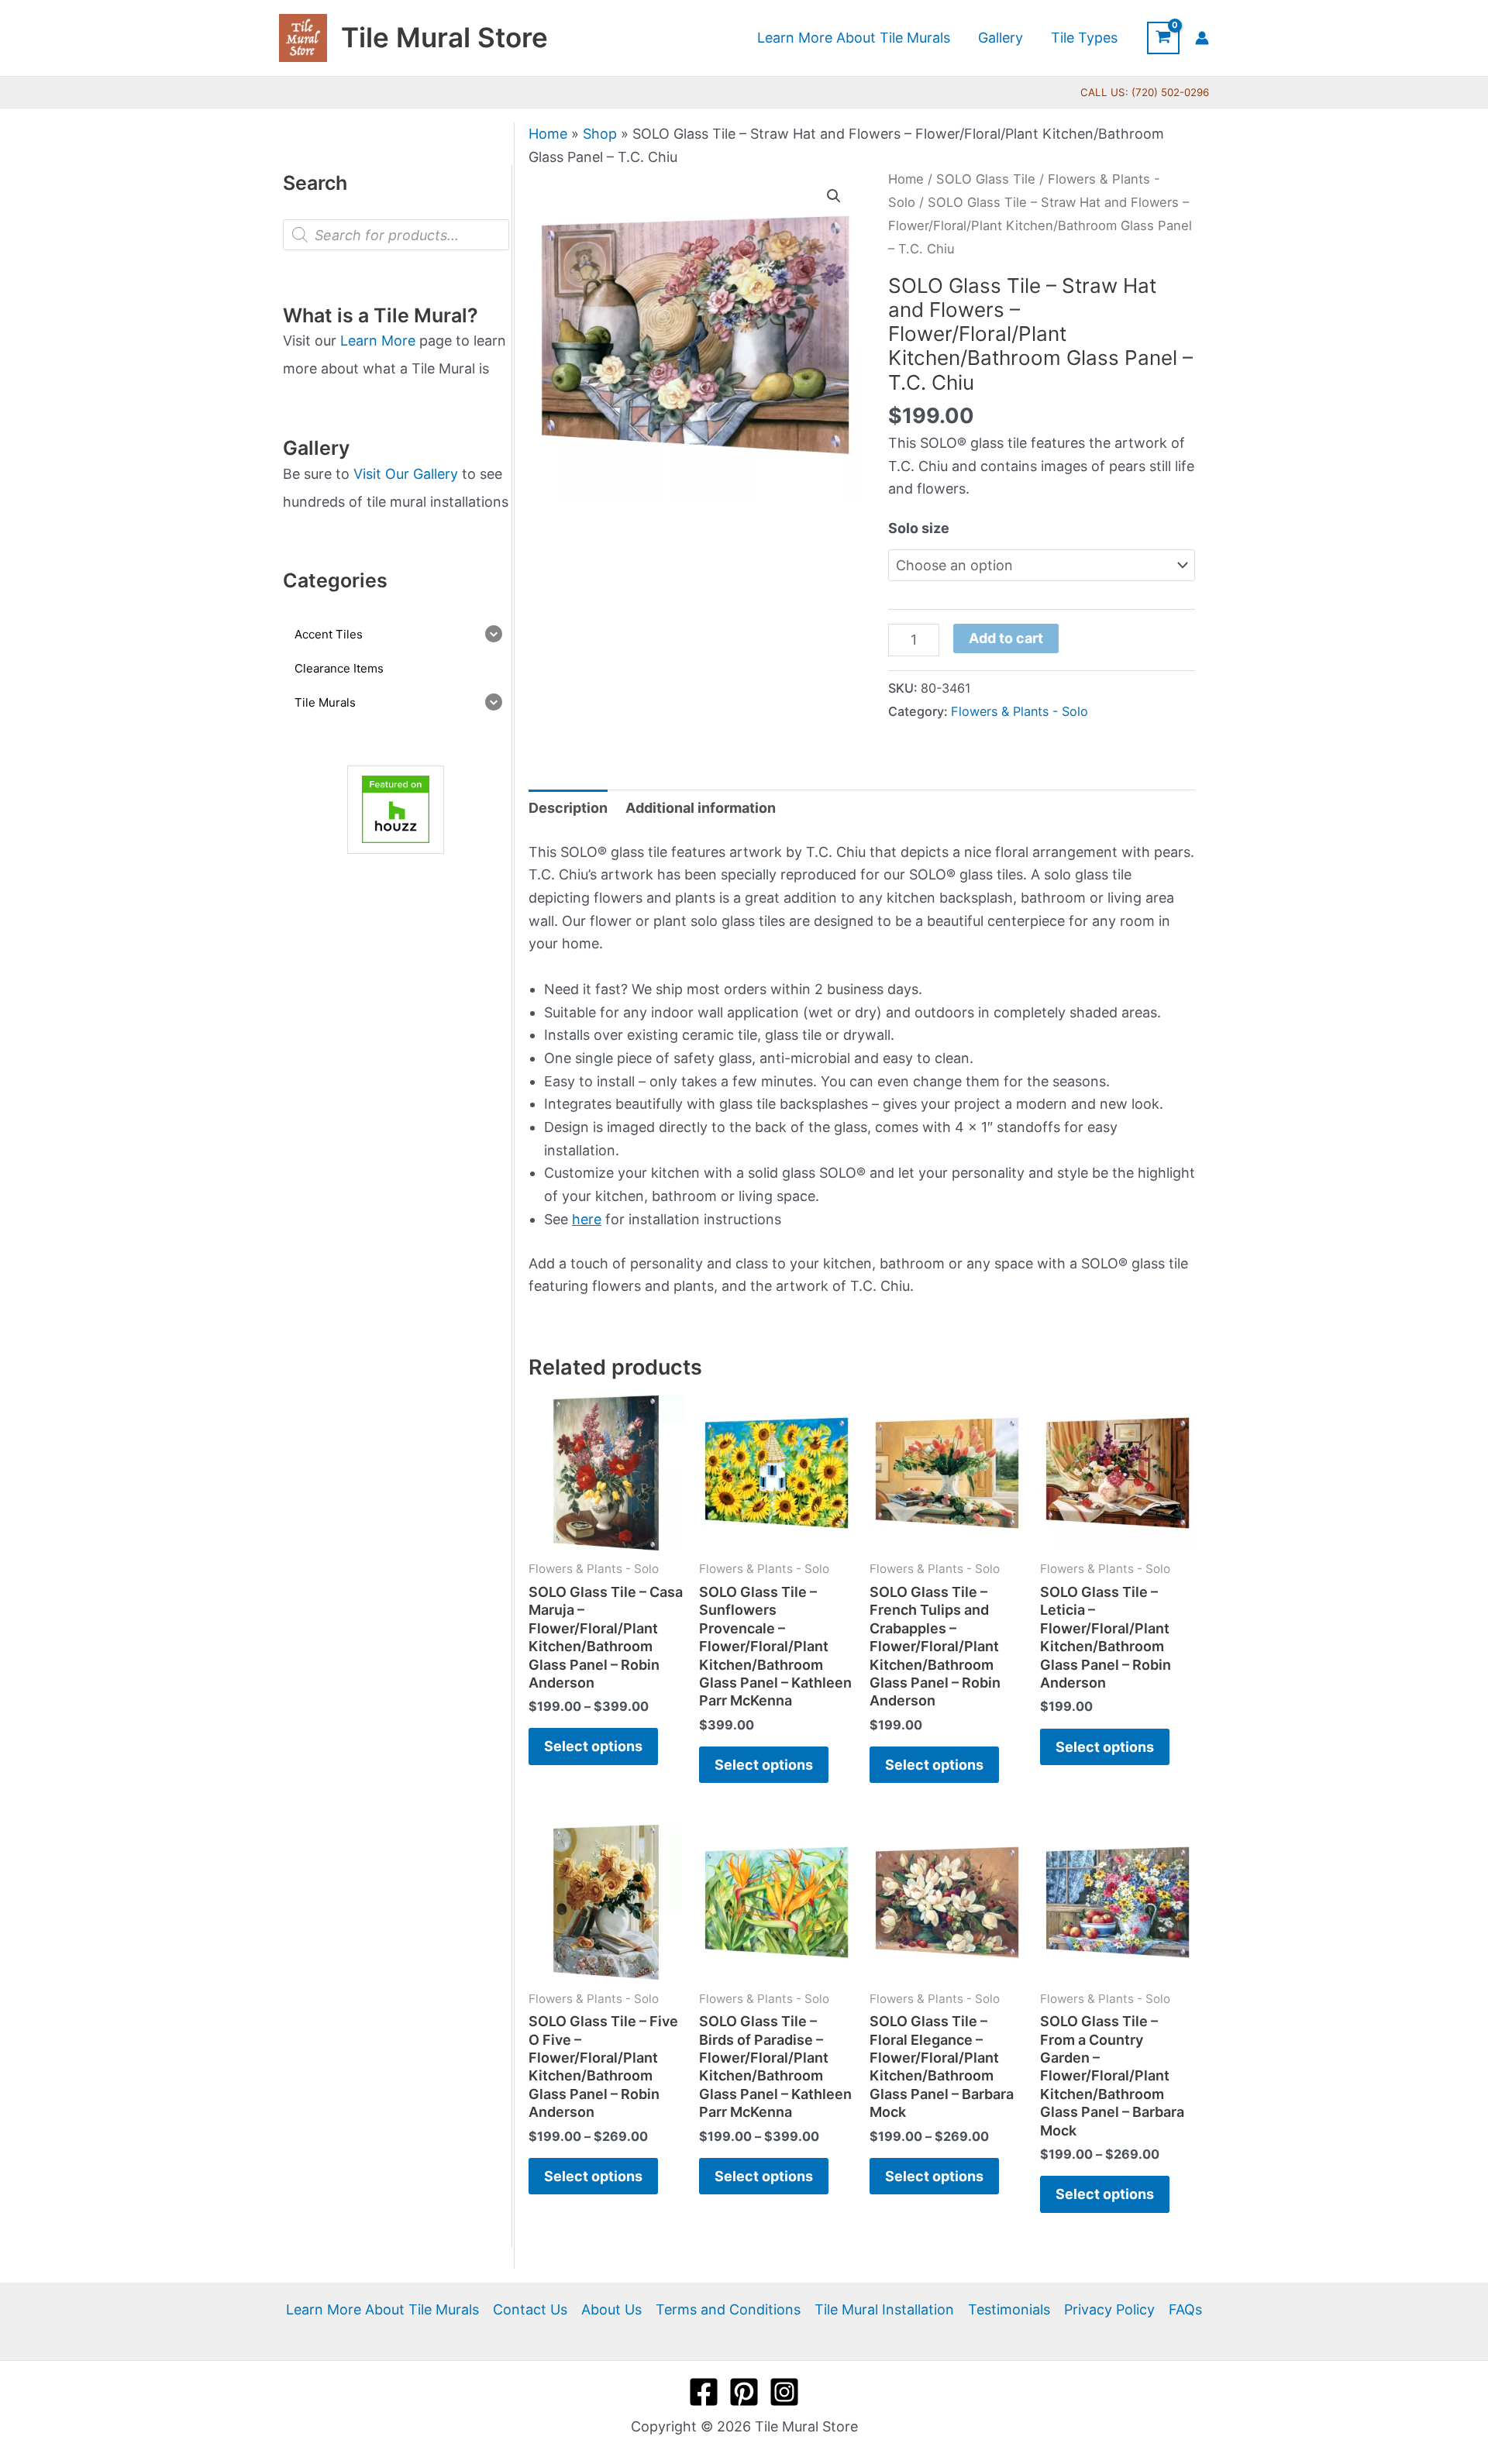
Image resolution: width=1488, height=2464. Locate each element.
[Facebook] (704, 2392)
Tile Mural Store (444, 37)
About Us (611, 2309)
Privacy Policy (1109, 2309)
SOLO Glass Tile (986, 179)
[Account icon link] (1202, 38)
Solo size (919, 528)
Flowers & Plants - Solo (1020, 711)
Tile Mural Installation (884, 2309)
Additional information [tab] (701, 808)
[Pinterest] (744, 2392)
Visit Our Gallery (406, 474)
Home (548, 134)
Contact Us (530, 2309)
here (587, 1219)
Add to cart (1006, 638)
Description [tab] (568, 808)
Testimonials (1009, 2309)
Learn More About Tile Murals (382, 2309)
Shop (600, 134)
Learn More (378, 341)
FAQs (1185, 2309)
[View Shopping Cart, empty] (1163, 38)
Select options (593, 1746)
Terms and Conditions (728, 2309)
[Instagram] (784, 2392)
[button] (834, 196)
